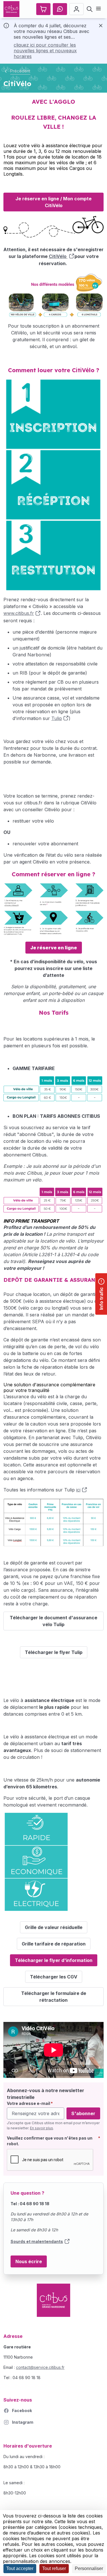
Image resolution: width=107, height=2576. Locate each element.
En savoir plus (42, 2128)
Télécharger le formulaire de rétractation (54, 1997)
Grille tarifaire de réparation (54, 1944)
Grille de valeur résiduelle (54, 1927)
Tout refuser (54, 2568)
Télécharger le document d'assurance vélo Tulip (53, 1621)
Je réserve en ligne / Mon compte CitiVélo (53, 202)
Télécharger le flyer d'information (54, 1960)
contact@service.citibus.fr (40, 2367)
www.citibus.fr (19, 613)
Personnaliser (89, 2568)
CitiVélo (58, 256)
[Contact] (60, 9)
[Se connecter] (76, 9)
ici (78, 1490)
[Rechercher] (90, 9)
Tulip (57, 718)
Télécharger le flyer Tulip (54, 1652)
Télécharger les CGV (54, 1977)
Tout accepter (20, 2568)
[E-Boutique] (43, 9)
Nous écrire (29, 2261)
